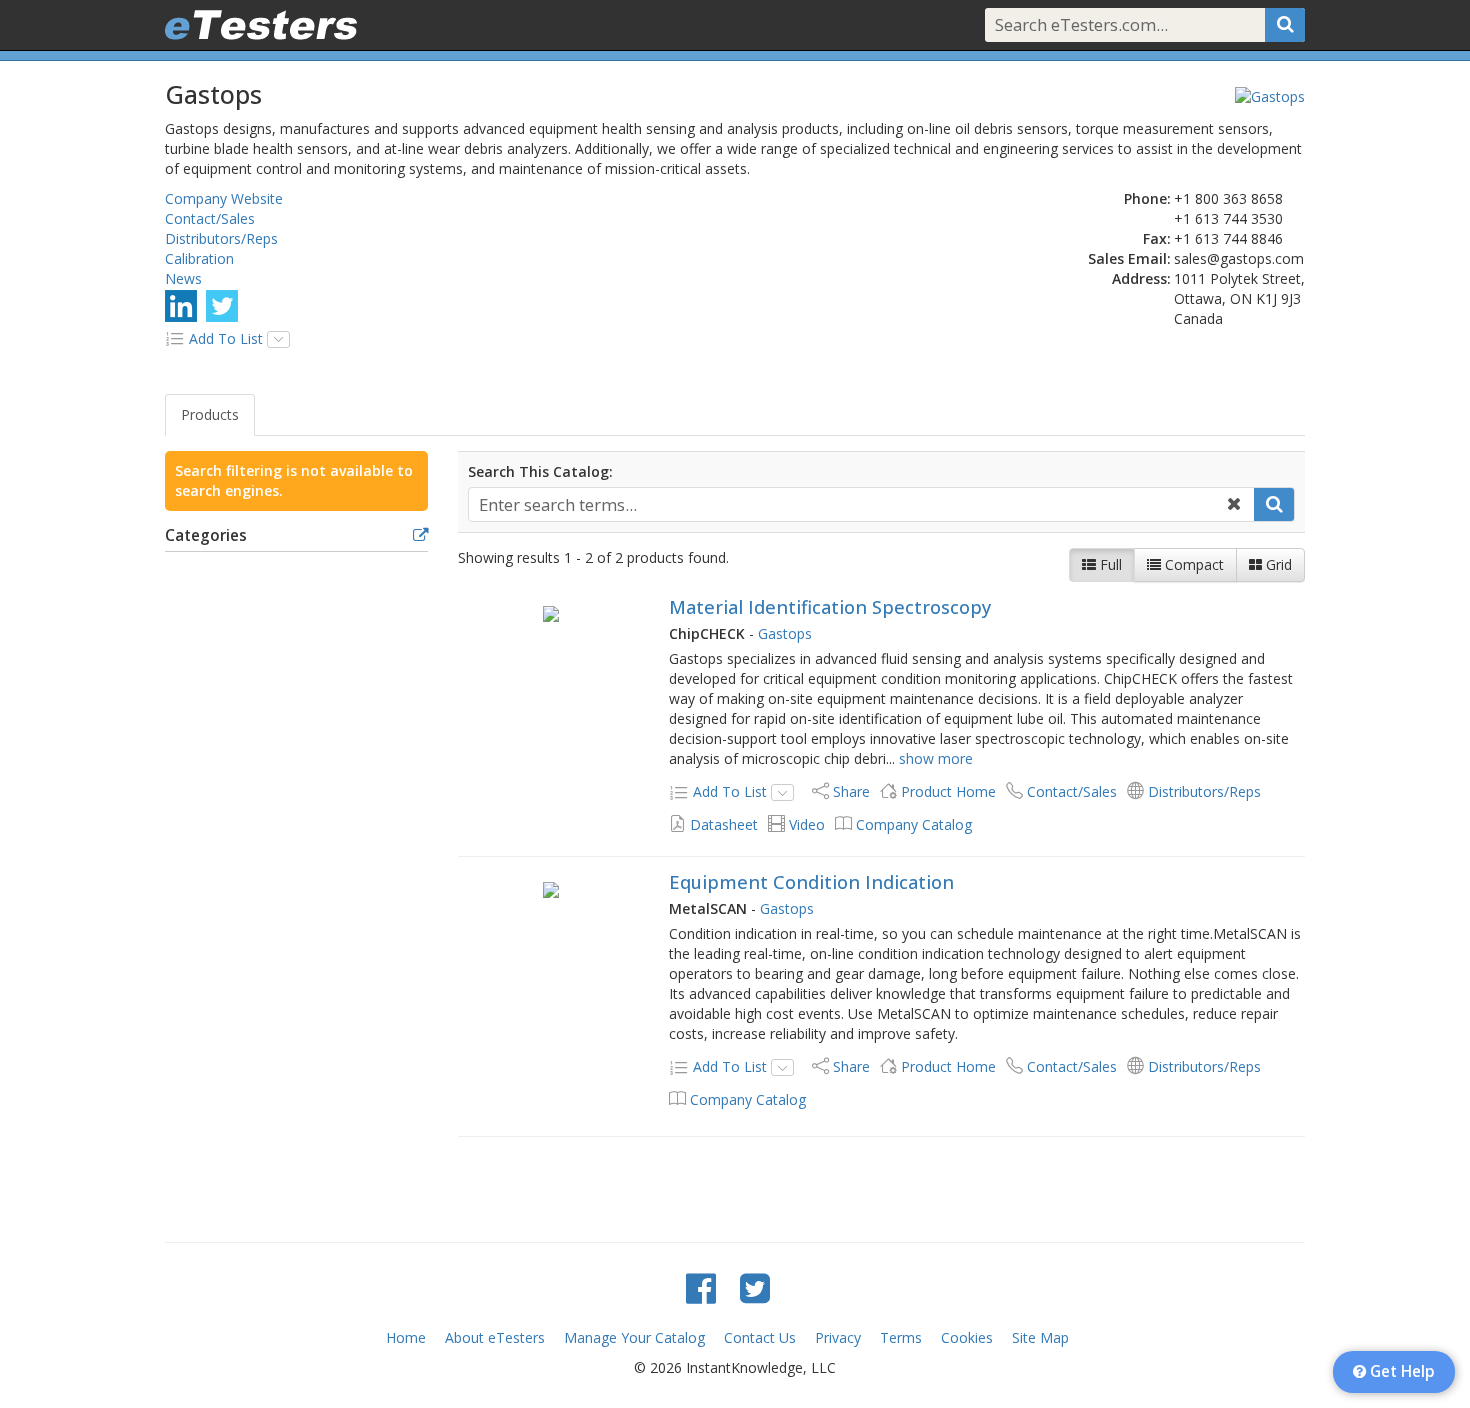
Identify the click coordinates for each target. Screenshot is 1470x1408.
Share (851, 791)
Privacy (838, 1337)
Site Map (1040, 1337)
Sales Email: (1129, 258)
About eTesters (495, 1337)
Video (807, 824)
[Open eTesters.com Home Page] (261, 25)
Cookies (967, 1337)
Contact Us (760, 1337)
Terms (901, 1337)
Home (406, 1337)
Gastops (785, 633)
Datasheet (724, 824)
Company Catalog (914, 824)
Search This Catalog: (540, 471)
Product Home (948, 791)
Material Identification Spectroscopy (830, 607)
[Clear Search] (1234, 505)
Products (210, 414)
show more (936, 758)
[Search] (1285, 25)
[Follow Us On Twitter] (222, 305)
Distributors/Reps (221, 238)
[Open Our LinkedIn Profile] (181, 305)
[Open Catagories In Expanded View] (420, 536)
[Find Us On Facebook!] (701, 1287)
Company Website (224, 198)
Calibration (199, 258)
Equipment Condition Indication (811, 882)
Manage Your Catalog (634, 1337)
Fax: (1157, 238)
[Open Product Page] (551, 613)
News (183, 278)
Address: (1141, 278)
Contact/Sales (210, 218)
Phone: (1147, 198)
